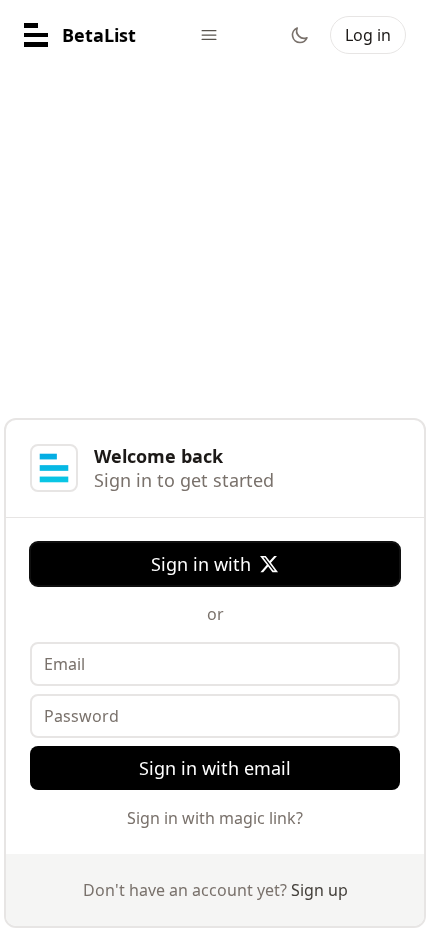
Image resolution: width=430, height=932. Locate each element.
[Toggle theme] (300, 35)
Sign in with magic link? (215, 818)
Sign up (319, 890)
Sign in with (201, 564)
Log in (368, 35)
